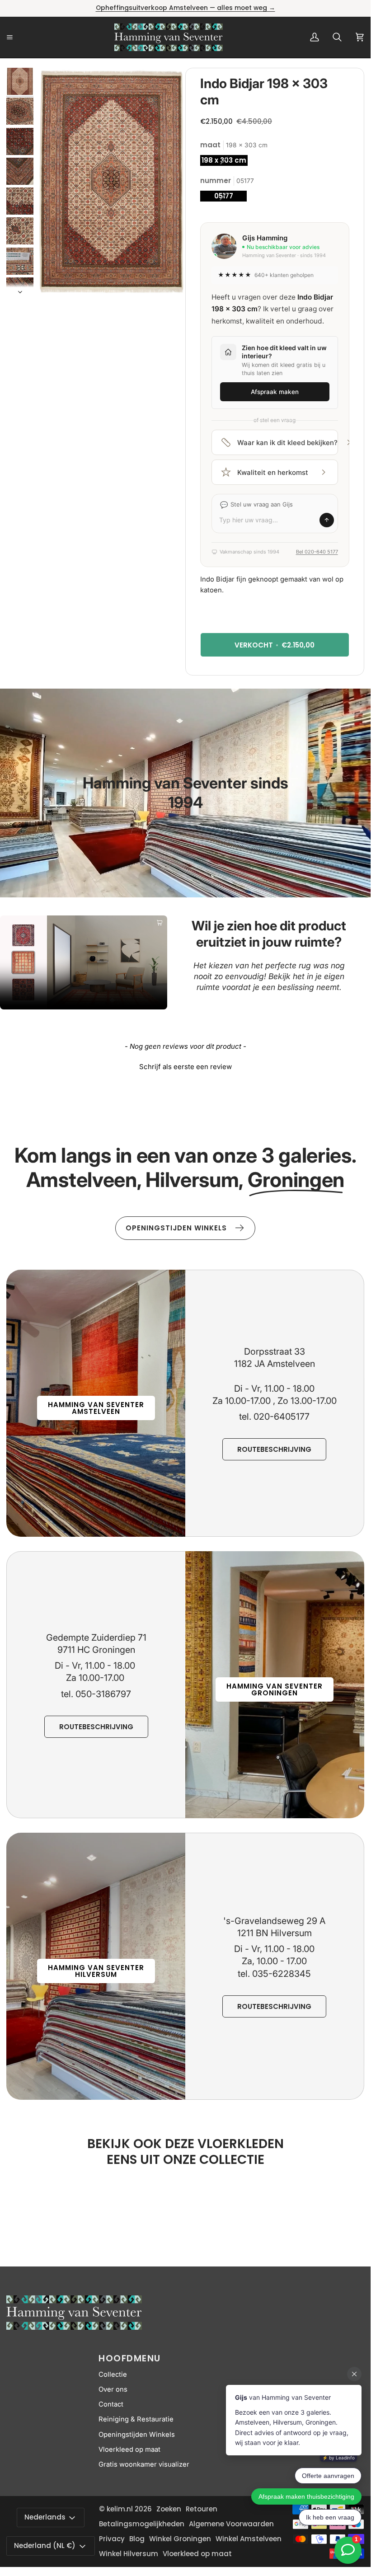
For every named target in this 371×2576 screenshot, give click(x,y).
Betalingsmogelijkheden (142, 2524)
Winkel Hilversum (129, 2554)
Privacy (112, 2539)
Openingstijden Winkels (137, 2435)
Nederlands (45, 2517)
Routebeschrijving (274, 1449)
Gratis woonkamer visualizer (144, 2464)
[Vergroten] (142, 87)
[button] (185, 1065)
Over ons (113, 2389)
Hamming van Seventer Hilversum (96, 1971)
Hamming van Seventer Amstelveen (96, 1408)
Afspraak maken (275, 392)
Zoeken (169, 2509)
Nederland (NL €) (45, 2546)
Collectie (113, 2374)
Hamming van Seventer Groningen (275, 1689)
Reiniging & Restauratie (136, 2419)
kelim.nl (120, 2509)
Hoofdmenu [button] (130, 2358)
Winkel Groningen (180, 2539)
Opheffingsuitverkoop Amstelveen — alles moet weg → (185, 8)
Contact (111, 2404)
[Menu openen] (20, 37)
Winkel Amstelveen (249, 2539)
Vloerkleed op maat (129, 2449)
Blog (137, 2539)
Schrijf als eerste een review (185, 1067)
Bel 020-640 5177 (317, 552)
